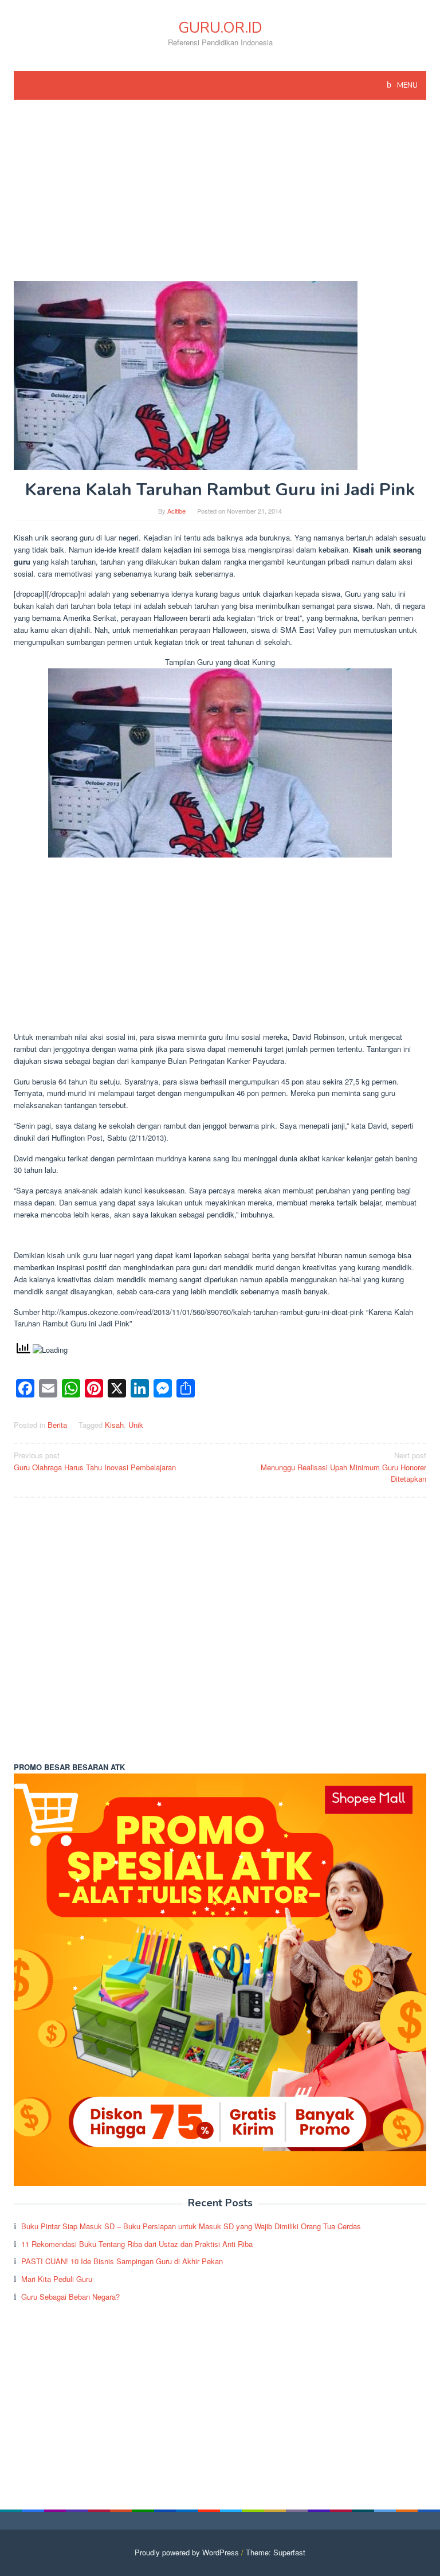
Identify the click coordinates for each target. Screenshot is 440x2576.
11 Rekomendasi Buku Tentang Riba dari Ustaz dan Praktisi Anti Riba (137, 2244)
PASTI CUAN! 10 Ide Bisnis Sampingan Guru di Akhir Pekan (122, 2261)
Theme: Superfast (276, 2552)
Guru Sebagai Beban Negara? (70, 2297)
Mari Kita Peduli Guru (57, 2279)
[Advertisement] (220, 196)
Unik (136, 1425)
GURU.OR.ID (220, 28)
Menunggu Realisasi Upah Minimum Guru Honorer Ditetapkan (343, 1467)
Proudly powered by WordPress (187, 2552)
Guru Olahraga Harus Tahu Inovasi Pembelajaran (95, 1461)
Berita (57, 1425)
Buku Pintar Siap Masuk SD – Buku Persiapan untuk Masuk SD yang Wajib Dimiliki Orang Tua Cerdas (191, 2226)
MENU (406, 85)
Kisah (114, 1425)
